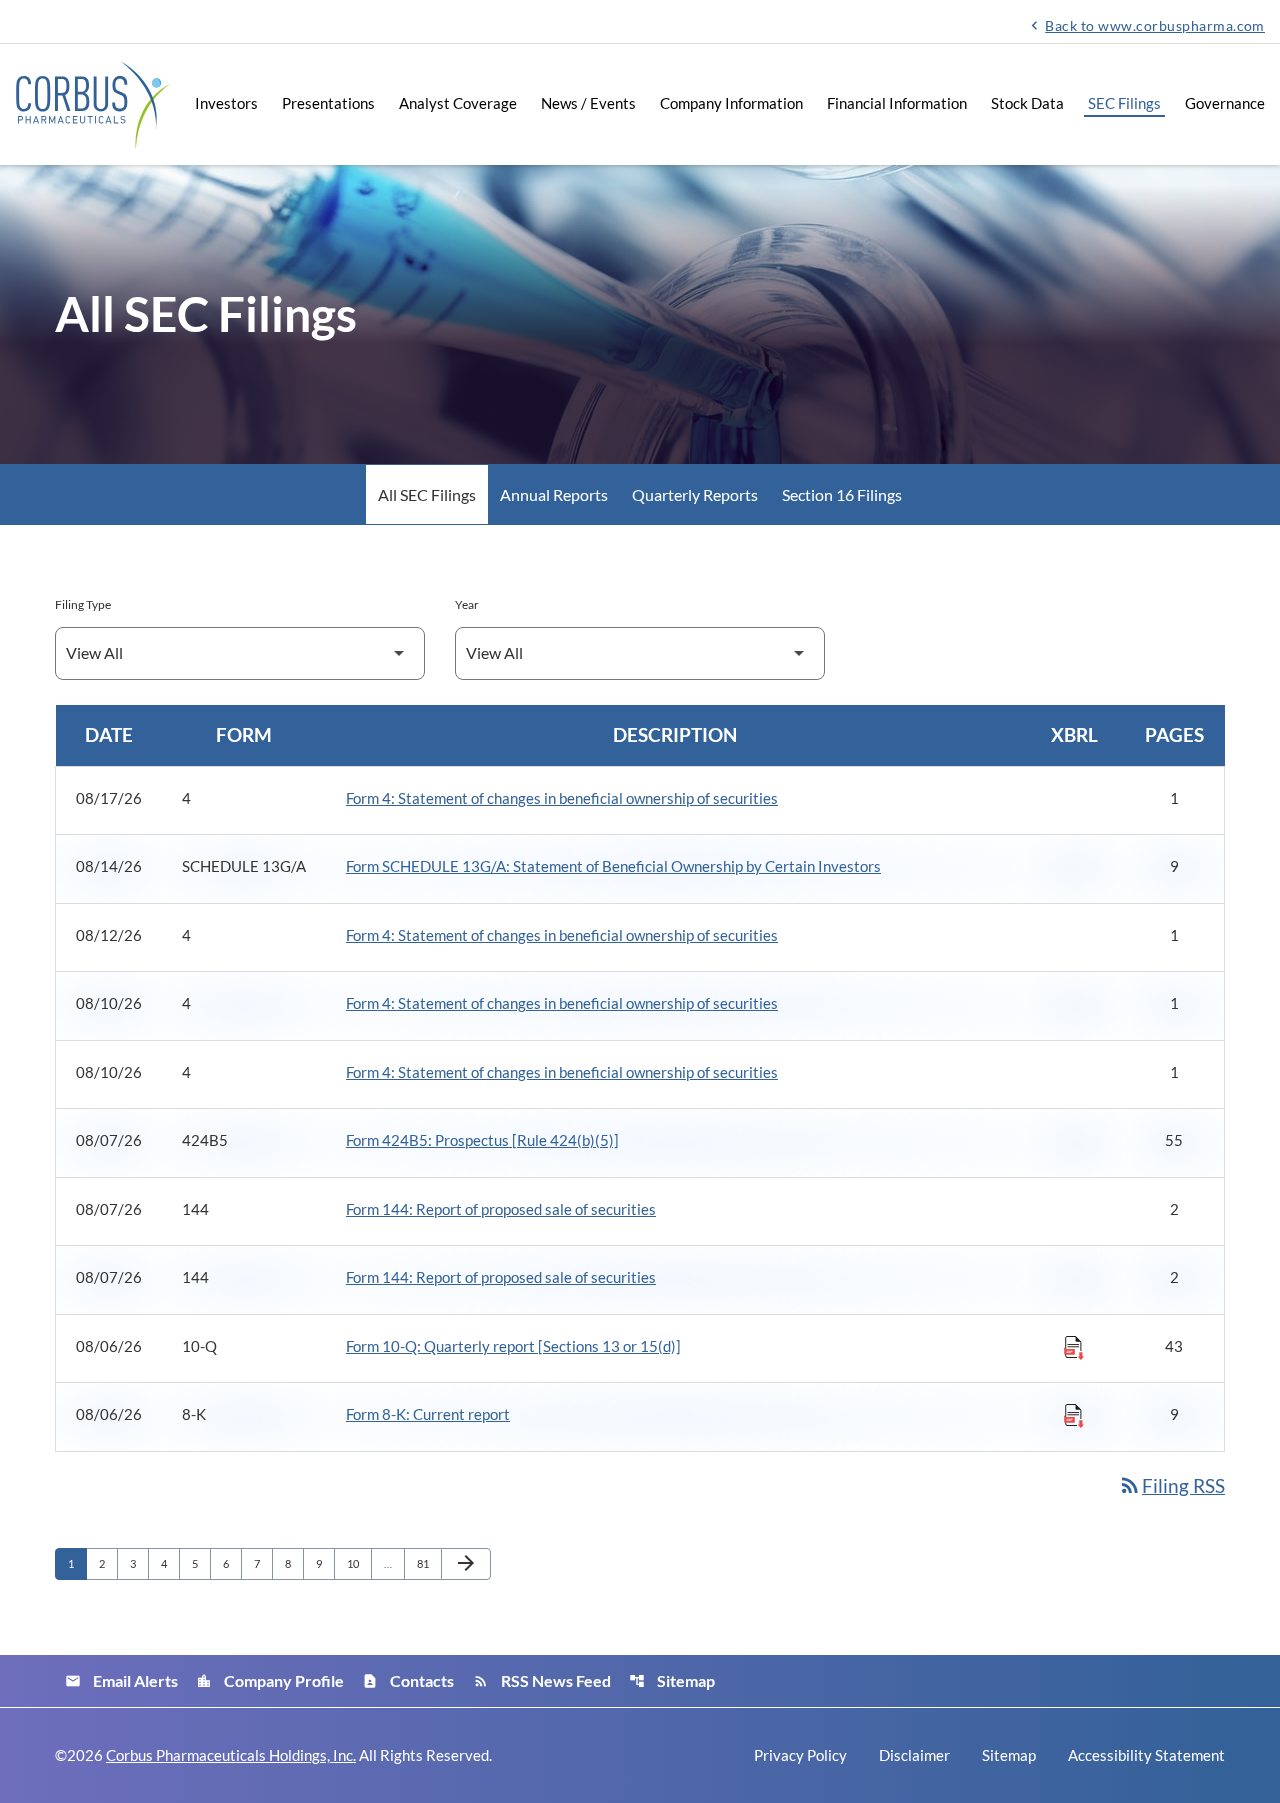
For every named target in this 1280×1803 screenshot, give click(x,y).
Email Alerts (121, 1680)
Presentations (328, 103)
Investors (226, 103)
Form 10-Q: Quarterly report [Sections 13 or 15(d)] (513, 1346)
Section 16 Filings (842, 494)
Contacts (408, 1680)
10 (358, 1563)
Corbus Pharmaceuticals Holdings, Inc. (231, 1755)
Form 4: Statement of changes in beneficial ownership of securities (562, 798)
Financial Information (897, 103)
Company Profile (270, 1680)
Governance (1225, 103)
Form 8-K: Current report (428, 1414)
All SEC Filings (427, 494)
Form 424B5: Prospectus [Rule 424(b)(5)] (482, 1140)
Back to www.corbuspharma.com (1145, 25)
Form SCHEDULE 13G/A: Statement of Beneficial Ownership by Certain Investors (613, 866)
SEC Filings (1124, 103)
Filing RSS (1171, 1485)
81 (428, 1563)
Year (467, 604)
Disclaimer (914, 1755)
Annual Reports (554, 494)
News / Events (588, 103)
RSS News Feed (542, 1680)
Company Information (731, 103)
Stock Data (1027, 103)
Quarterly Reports (695, 494)
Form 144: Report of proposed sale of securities (501, 1209)
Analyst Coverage (458, 103)
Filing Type (83, 604)
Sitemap (672, 1680)
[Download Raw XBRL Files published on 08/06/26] (1074, 1347)
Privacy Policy (800, 1755)
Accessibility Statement (1146, 1755)
